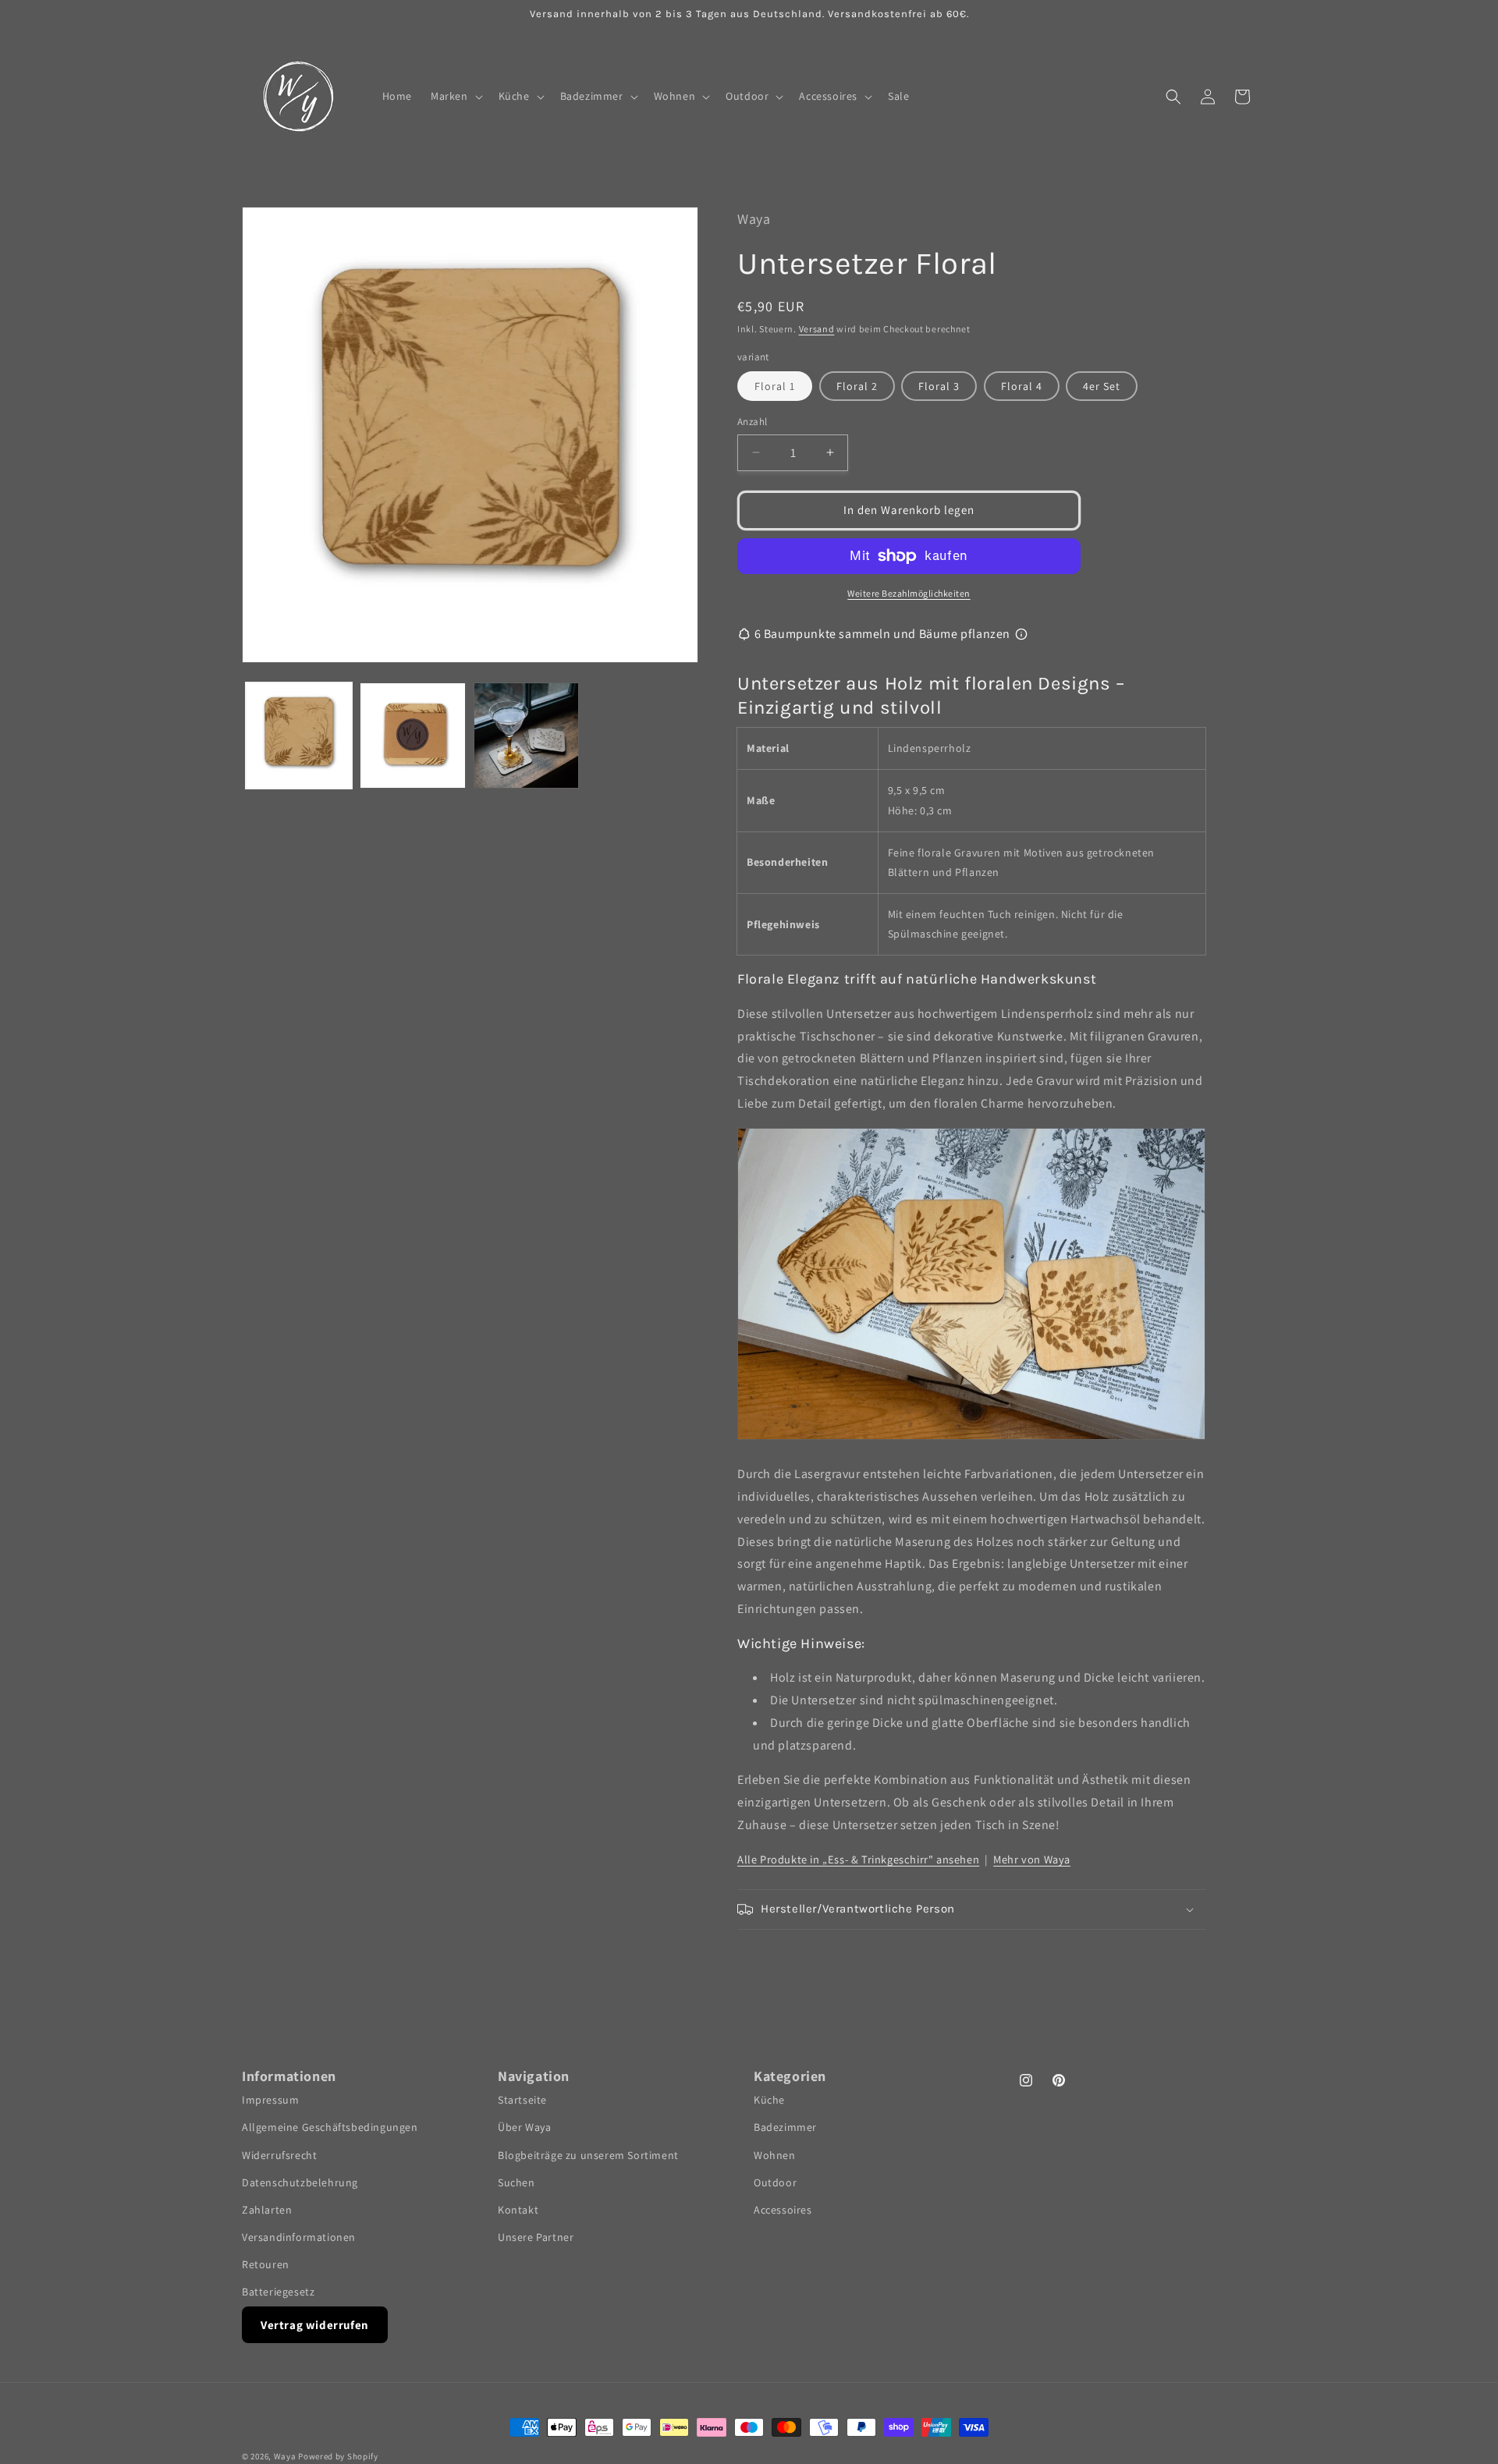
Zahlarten (267, 2210)
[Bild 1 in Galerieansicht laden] (299, 736)
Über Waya (524, 2127)
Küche (769, 2100)
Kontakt (518, 2210)
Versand (817, 329)
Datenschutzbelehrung (300, 2182)
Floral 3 (939, 386)
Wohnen (775, 2154)
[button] (455, 96)
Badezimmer (785, 2127)
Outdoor (775, 2182)
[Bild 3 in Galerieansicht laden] (413, 736)
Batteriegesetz (278, 2292)
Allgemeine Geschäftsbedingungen (330, 2127)
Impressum (270, 2100)
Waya (285, 2456)
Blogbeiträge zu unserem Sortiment (588, 2154)
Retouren (266, 2264)
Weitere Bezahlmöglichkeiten (909, 593)
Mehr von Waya (1032, 1859)
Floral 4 (1022, 386)
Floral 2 (857, 386)
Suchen (516, 2182)
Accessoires (783, 2210)
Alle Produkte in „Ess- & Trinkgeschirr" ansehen (858, 1859)
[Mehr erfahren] (1021, 634)
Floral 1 (775, 386)
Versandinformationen (299, 2237)
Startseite (522, 2100)
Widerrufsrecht (279, 2154)
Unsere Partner (536, 2237)
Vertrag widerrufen (315, 2325)
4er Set (1102, 386)
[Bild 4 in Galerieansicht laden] (527, 736)
